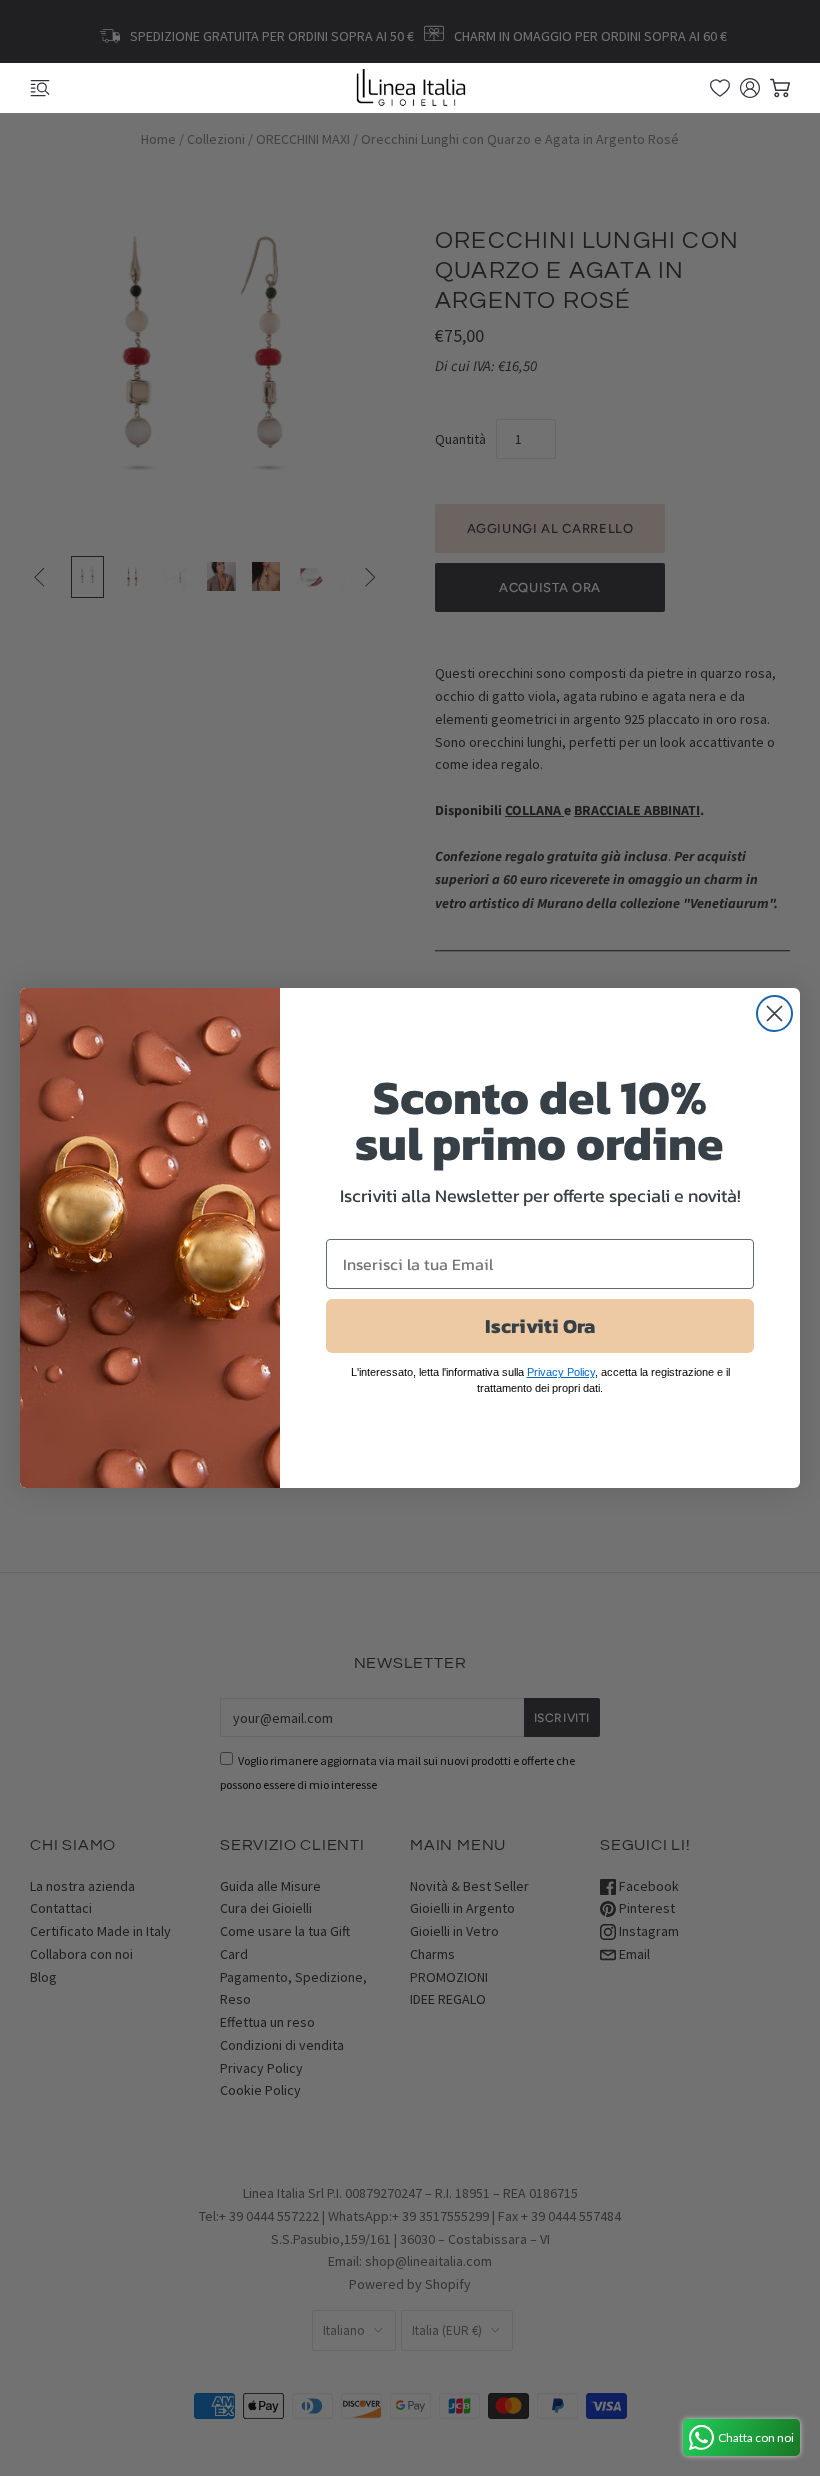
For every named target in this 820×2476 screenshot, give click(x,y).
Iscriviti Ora (540, 1326)
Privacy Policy (561, 1372)
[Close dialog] (774, 1013)
